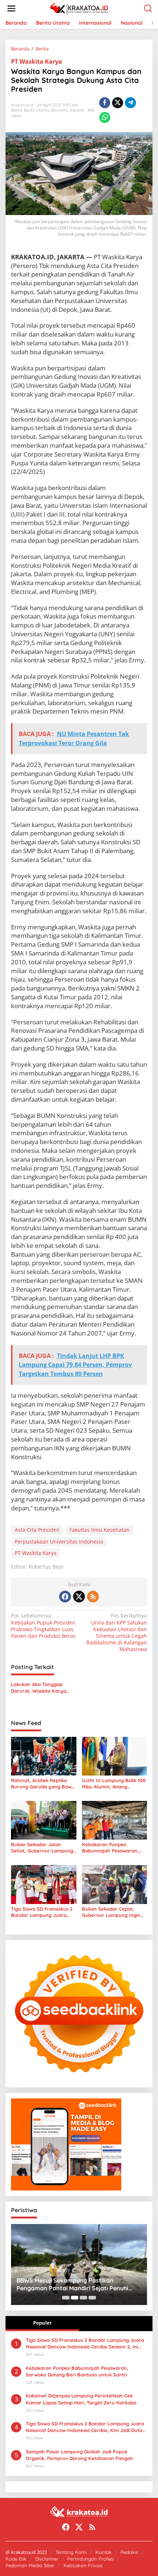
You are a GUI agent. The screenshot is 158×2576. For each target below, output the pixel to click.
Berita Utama (37, 110)
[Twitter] (79, 1597)
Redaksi (129, 2552)
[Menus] (11, 8)
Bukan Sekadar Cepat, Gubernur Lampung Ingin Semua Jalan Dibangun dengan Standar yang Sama (111, 1912)
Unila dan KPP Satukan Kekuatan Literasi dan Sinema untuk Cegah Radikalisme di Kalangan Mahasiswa (117, 1632)
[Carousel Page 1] (66, 2298)
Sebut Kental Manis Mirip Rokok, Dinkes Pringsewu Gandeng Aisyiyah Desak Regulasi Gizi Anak (79, 2284)
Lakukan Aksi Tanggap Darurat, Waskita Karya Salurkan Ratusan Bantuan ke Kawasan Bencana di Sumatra (42, 1688)
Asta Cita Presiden (37, 1530)
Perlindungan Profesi (91, 2559)
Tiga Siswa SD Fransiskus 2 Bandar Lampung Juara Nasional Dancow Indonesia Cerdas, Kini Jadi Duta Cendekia (85, 2427)
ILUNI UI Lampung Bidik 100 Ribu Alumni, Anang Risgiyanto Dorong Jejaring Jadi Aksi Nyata (114, 1784)
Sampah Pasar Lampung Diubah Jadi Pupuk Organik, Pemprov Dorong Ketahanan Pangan (79, 2455)
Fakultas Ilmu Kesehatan (100, 1530)
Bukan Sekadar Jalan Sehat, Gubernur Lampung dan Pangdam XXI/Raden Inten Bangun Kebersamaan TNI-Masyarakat (42, 1848)
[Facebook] (65, 1597)
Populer (42, 2323)
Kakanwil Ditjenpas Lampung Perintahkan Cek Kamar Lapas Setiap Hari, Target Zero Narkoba (81, 2399)
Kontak (104, 2552)
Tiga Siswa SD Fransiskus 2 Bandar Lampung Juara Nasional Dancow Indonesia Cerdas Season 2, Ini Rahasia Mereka (43, 1912)
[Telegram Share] (130, 103)
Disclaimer (47, 2559)
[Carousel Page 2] (75, 2298)
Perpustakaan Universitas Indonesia (59, 1542)
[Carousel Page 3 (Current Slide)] (83, 2298)
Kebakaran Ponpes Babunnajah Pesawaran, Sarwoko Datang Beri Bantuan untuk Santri (110, 1848)
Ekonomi (59, 110)
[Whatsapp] (105, 117)
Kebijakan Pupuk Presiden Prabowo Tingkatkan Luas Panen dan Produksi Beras (43, 1626)
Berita (17, 110)
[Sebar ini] (105, 103)
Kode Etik (16, 2559)
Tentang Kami (71, 2552)
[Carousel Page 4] (92, 2298)
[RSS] (93, 1597)
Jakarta (77, 110)
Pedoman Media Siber (30, 2565)
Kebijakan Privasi (83, 2565)
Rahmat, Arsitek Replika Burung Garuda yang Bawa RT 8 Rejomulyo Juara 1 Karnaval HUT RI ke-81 (43, 1784)
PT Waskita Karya (37, 61)
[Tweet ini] (118, 103)
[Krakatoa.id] (81, 8)
